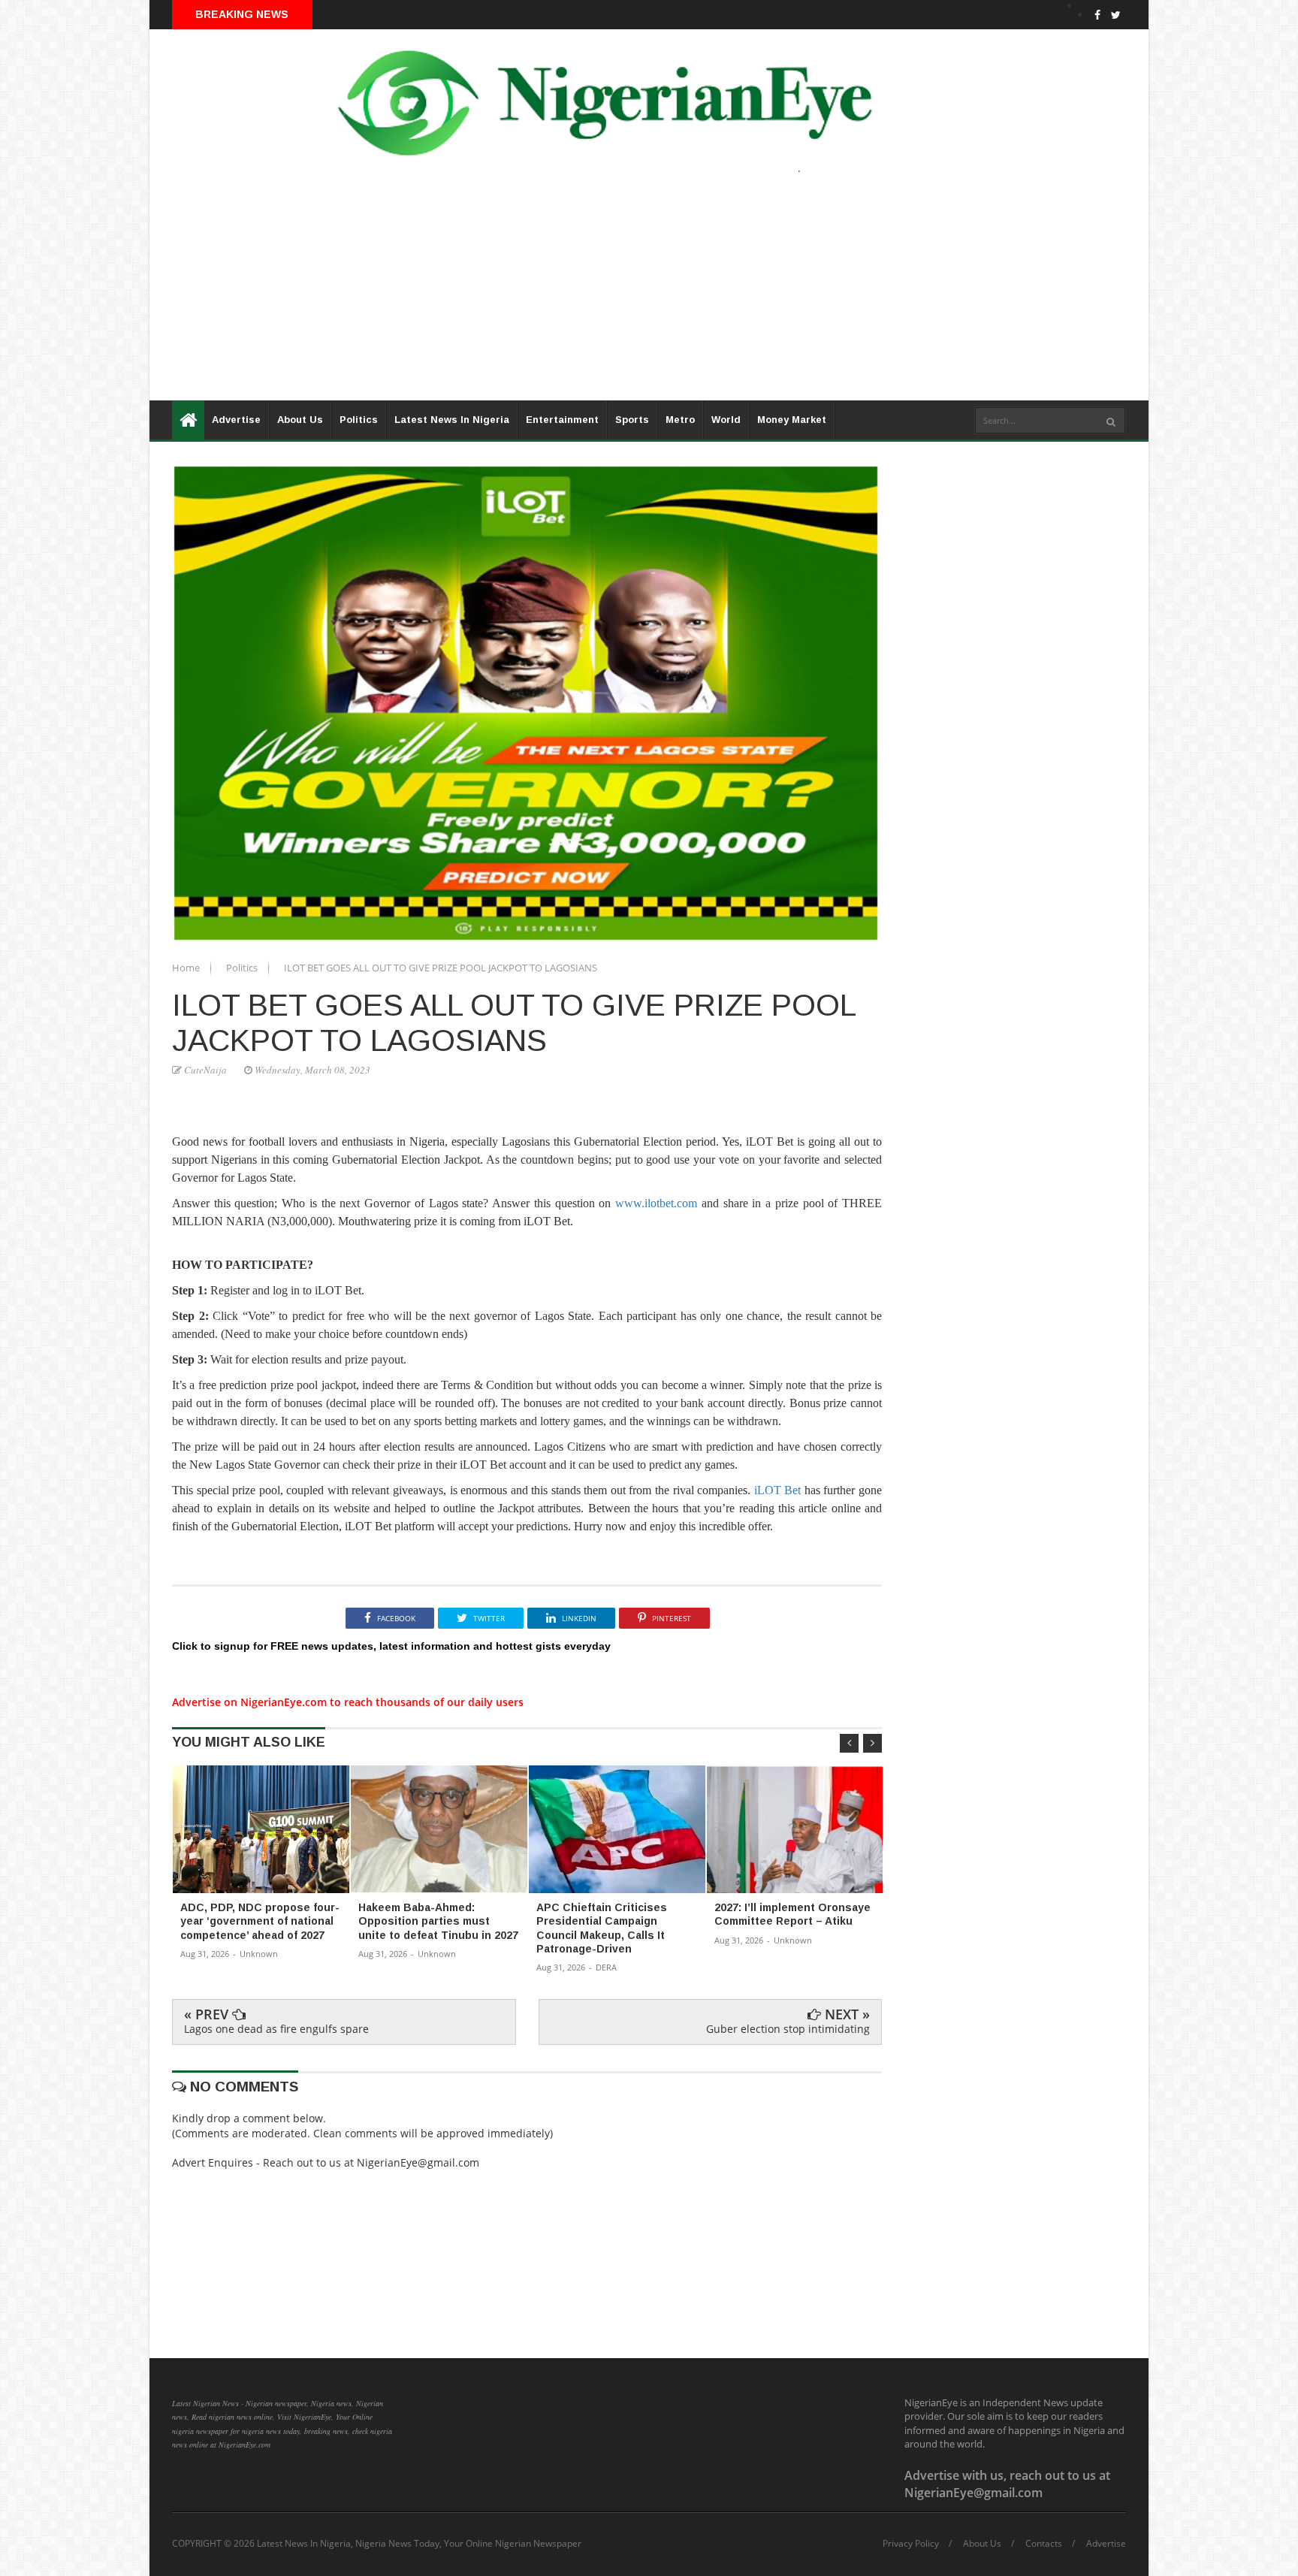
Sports (632, 420)
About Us (300, 420)
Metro (680, 420)
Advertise (236, 420)
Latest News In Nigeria (452, 420)
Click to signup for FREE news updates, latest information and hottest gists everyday (391, 1646)
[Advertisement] (600, 295)
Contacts (1044, 2544)
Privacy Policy (911, 2544)
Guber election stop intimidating (788, 2029)
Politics (359, 420)
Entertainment (562, 420)
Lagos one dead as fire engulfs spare (276, 2029)
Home (187, 968)
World (726, 420)
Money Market (792, 420)
